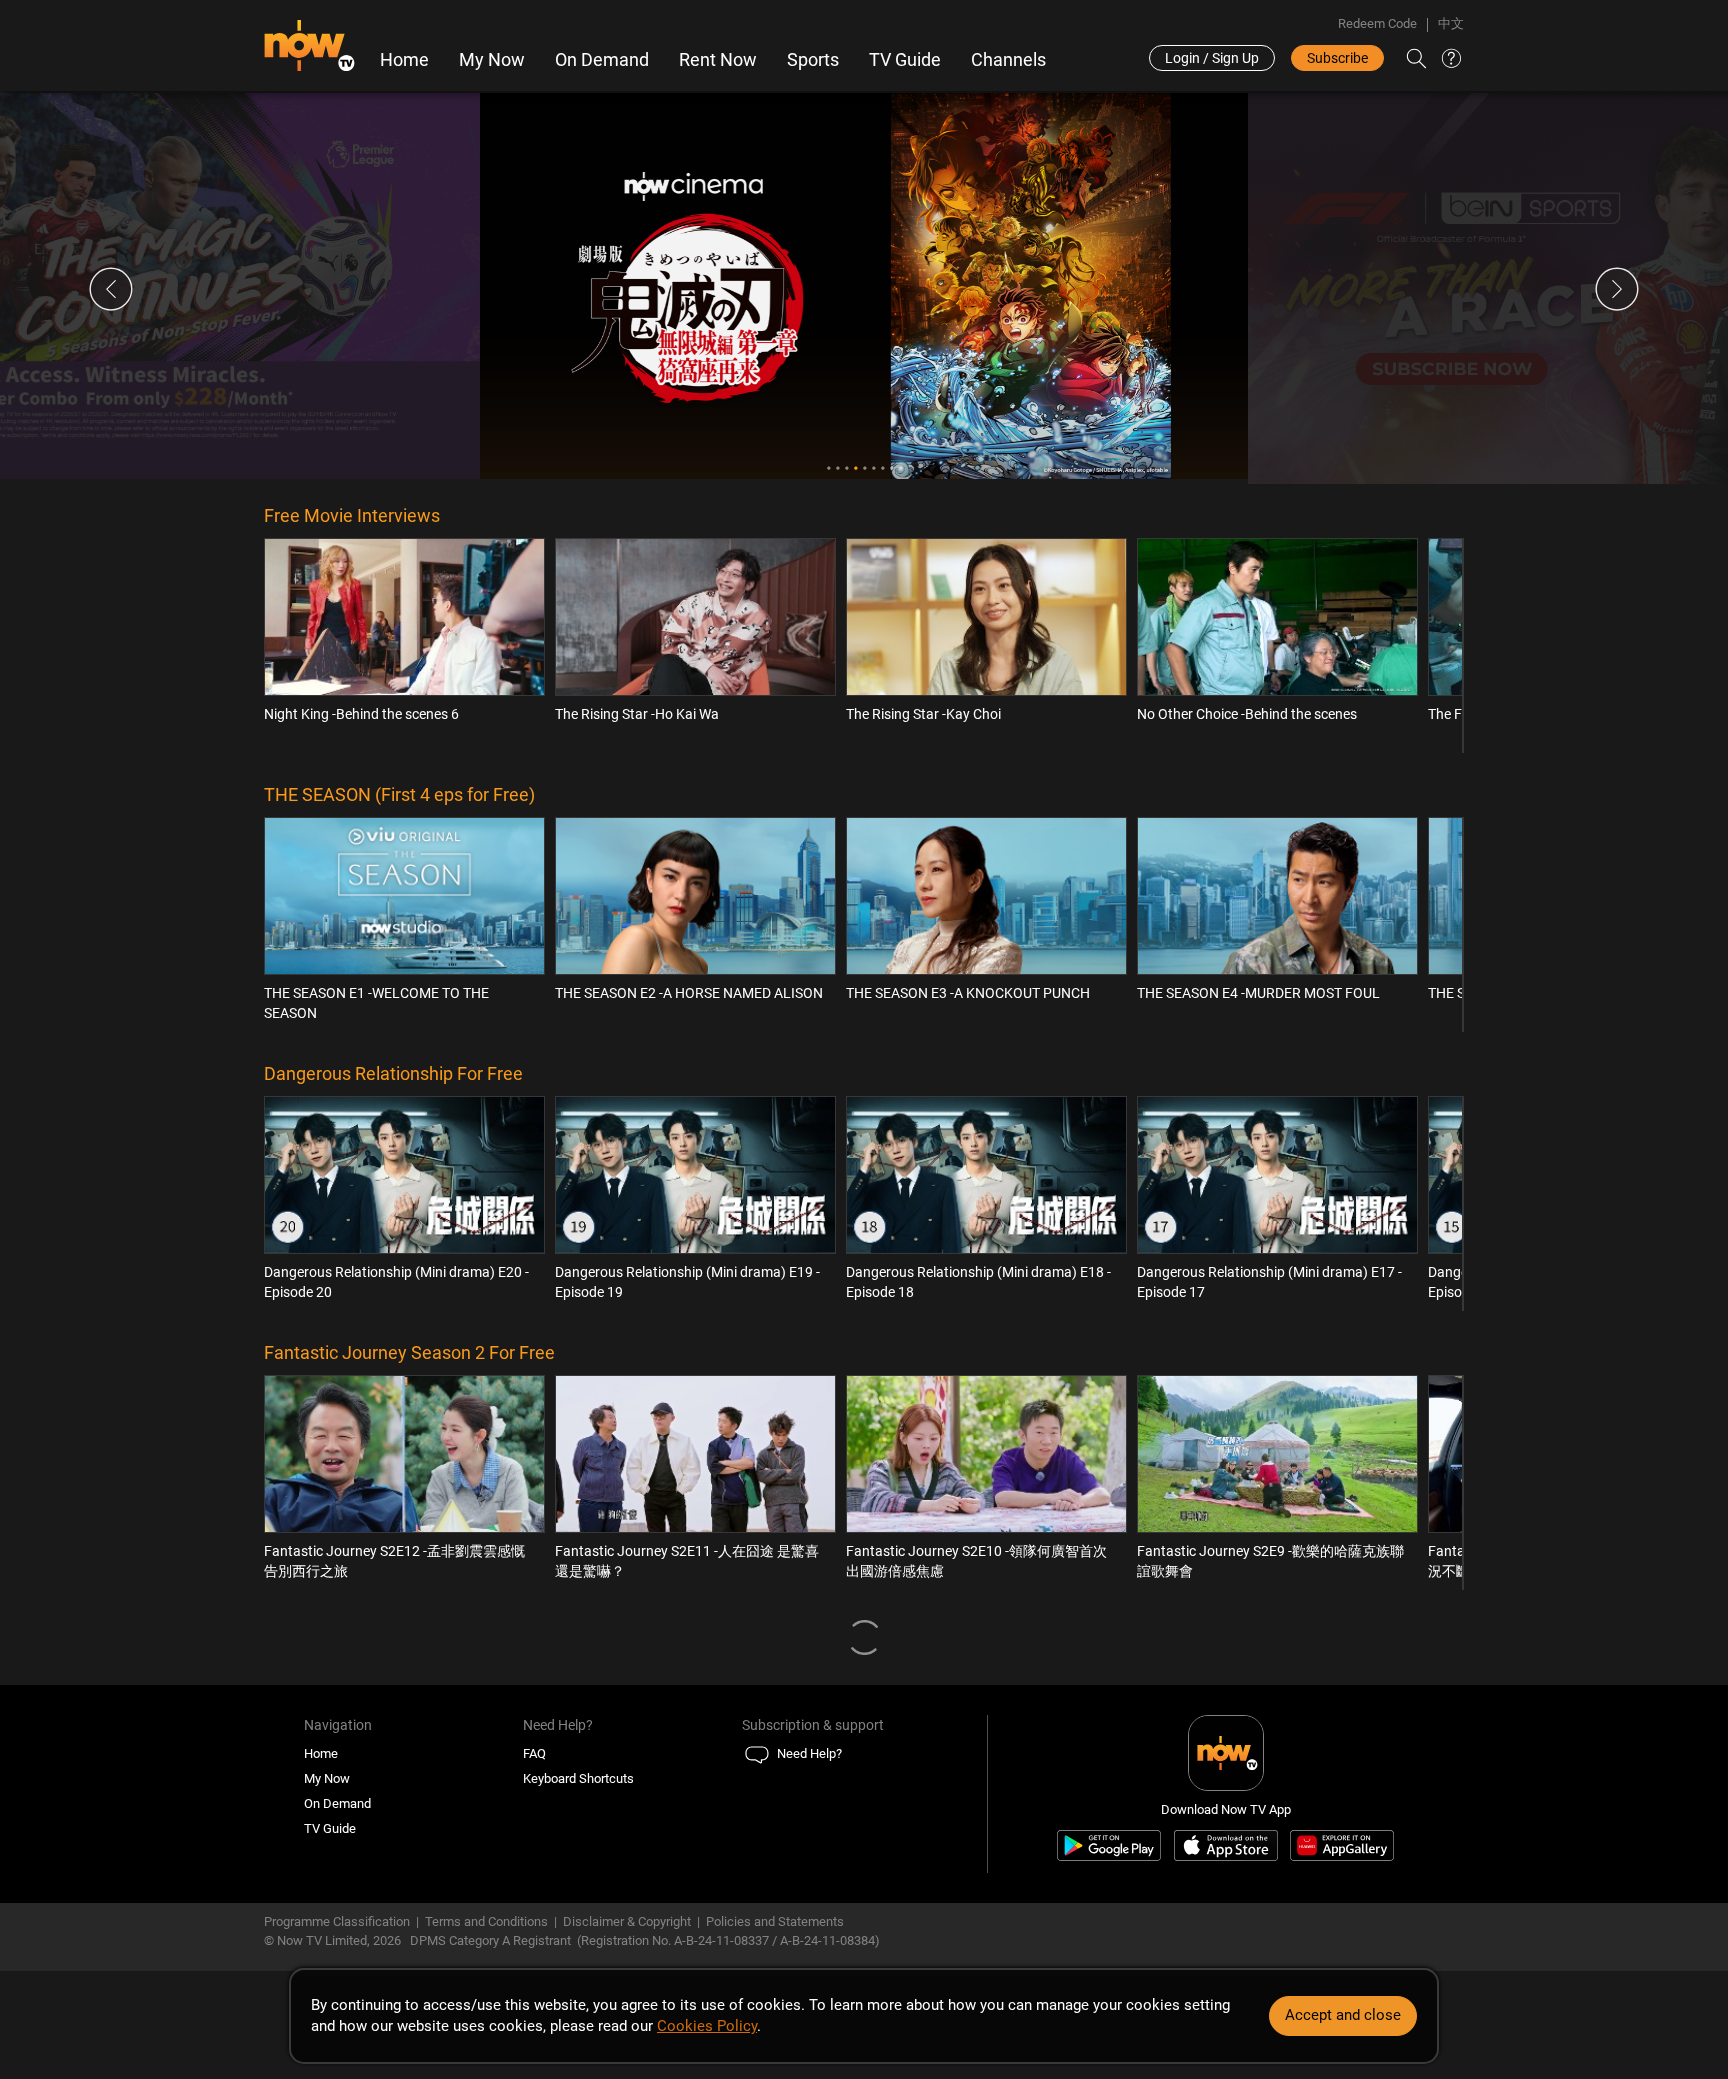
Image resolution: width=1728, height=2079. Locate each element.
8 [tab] (891, 468)
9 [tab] (900, 468)
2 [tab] (837, 468)
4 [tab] (855, 468)
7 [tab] (882, 468)
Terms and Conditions (486, 1921)
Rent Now (718, 60)
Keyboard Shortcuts (578, 1778)
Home (404, 60)
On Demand (602, 60)
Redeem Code (1377, 23)
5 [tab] (864, 468)
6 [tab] (873, 468)
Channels (1008, 60)
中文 (1451, 23)
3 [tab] (846, 468)
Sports (813, 60)
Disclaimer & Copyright (627, 1921)
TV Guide (905, 60)
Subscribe (1337, 58)
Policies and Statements (775, 1921)
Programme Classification (337, 1921)
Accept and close (1343, 2015)
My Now (492, 60)
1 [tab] (828, 468)
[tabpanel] (864, 286)
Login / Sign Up (1212, 58)
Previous (111, 289)
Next (1617, 289)
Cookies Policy (707, 2026)
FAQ (534, 1753)
